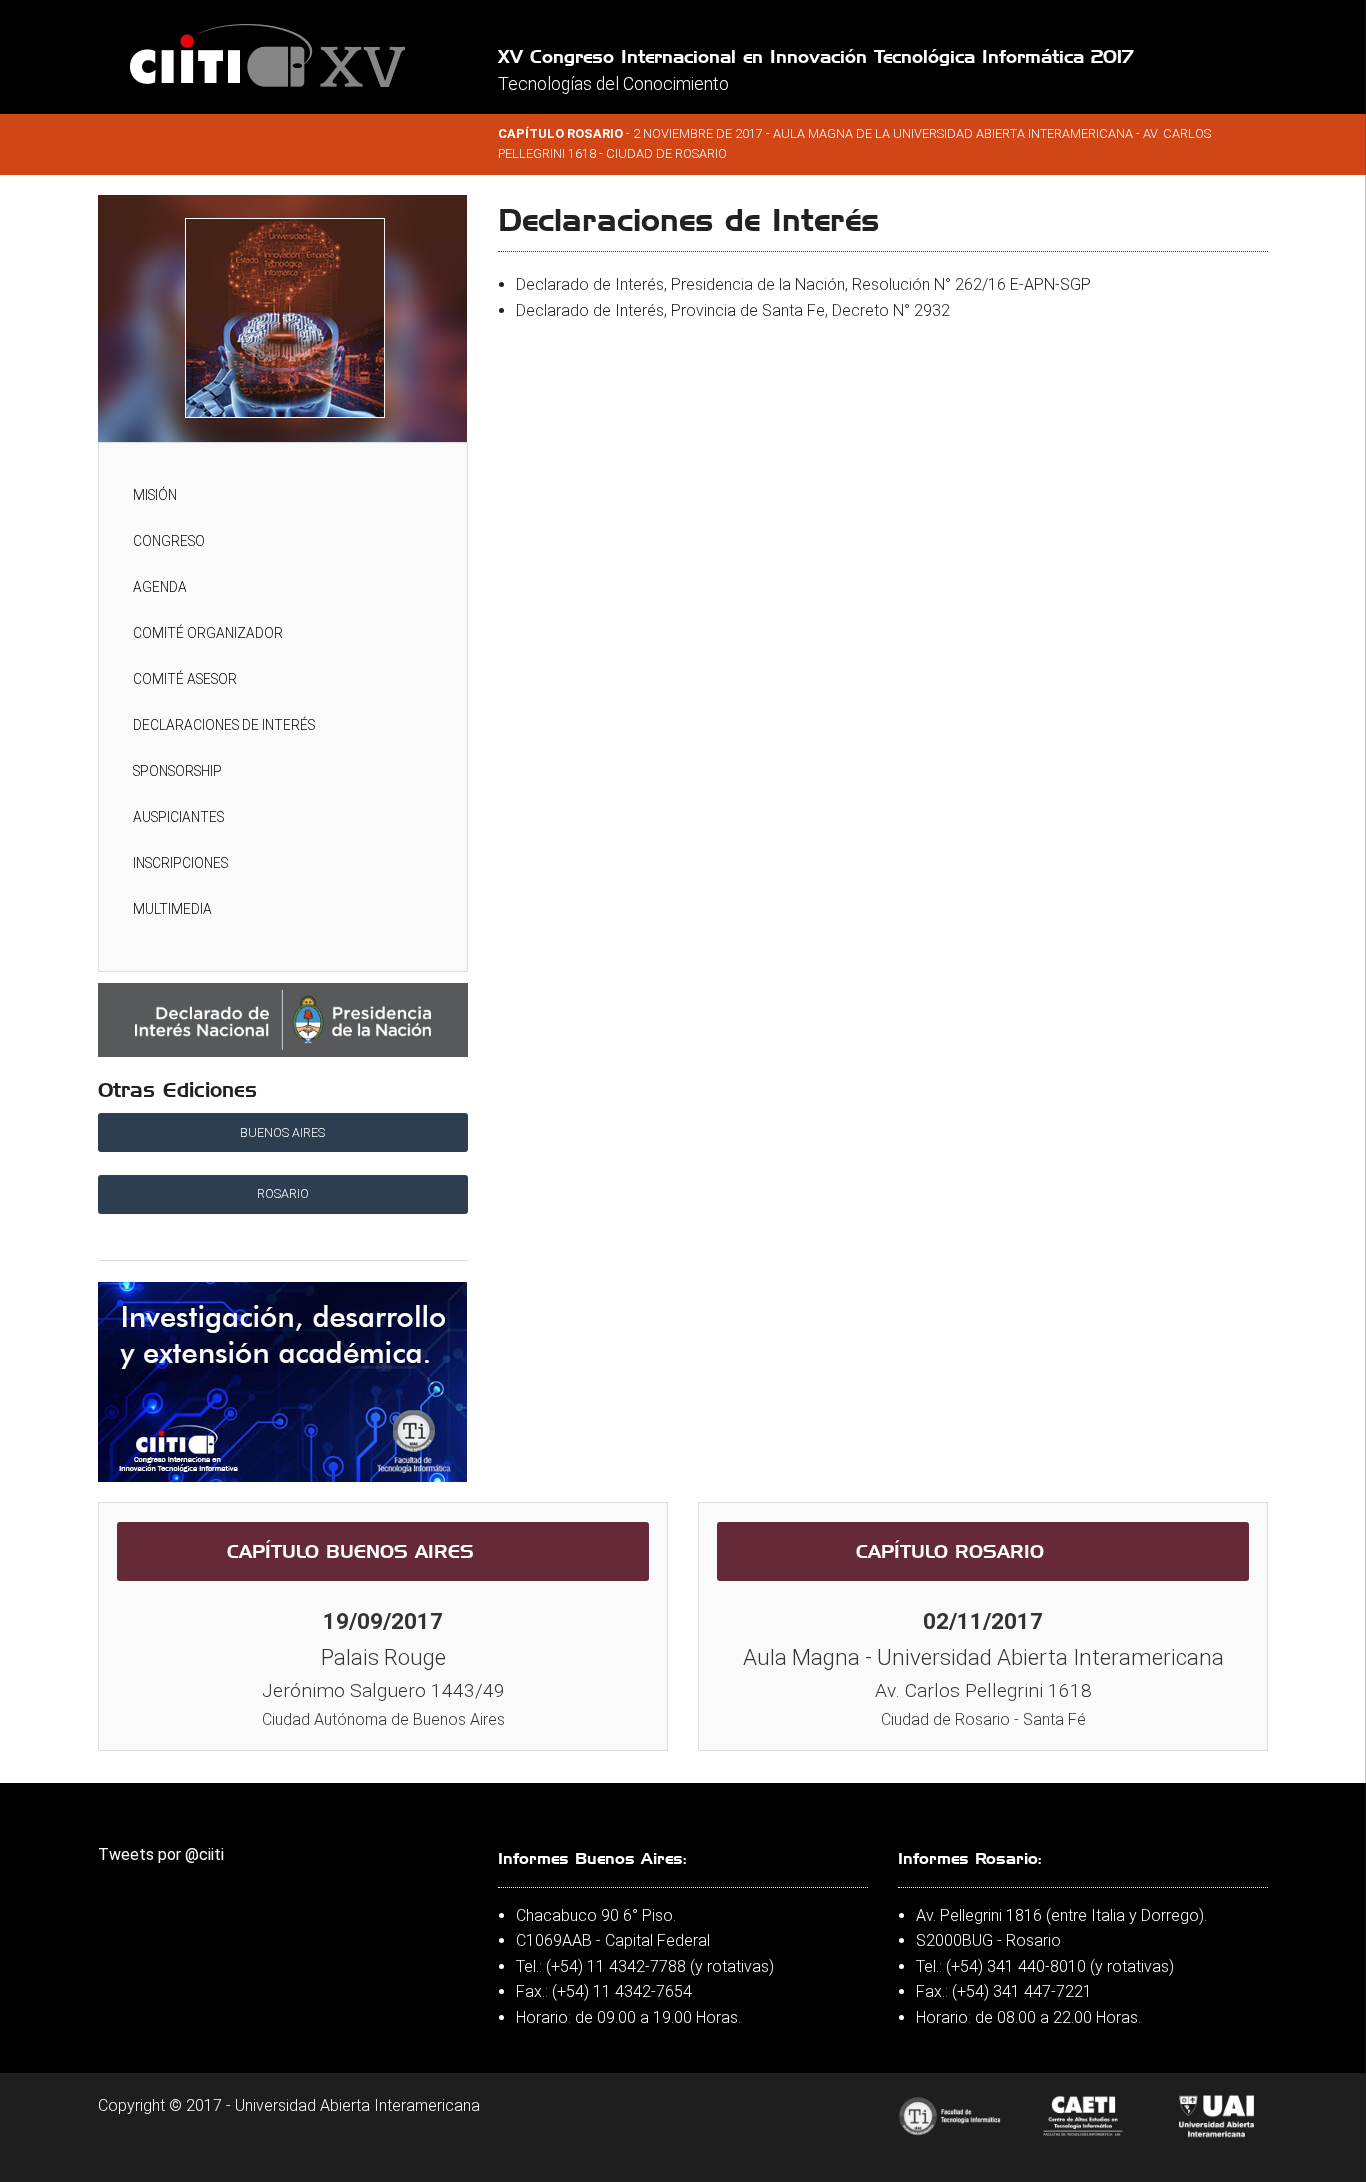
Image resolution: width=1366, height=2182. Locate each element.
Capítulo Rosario (950, 1551)
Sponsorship (177, 771)
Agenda (160, 587)
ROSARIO (283, 1193)
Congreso (169, 541)
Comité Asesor (185, 679)
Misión (155, 495)
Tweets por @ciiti (161, 1854)
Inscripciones (180, 863)
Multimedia (172, 909)
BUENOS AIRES (282, 1132)
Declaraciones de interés (224, 725)
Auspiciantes (178, 817)
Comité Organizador (208, 633)
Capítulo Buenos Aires (350, 1551)
